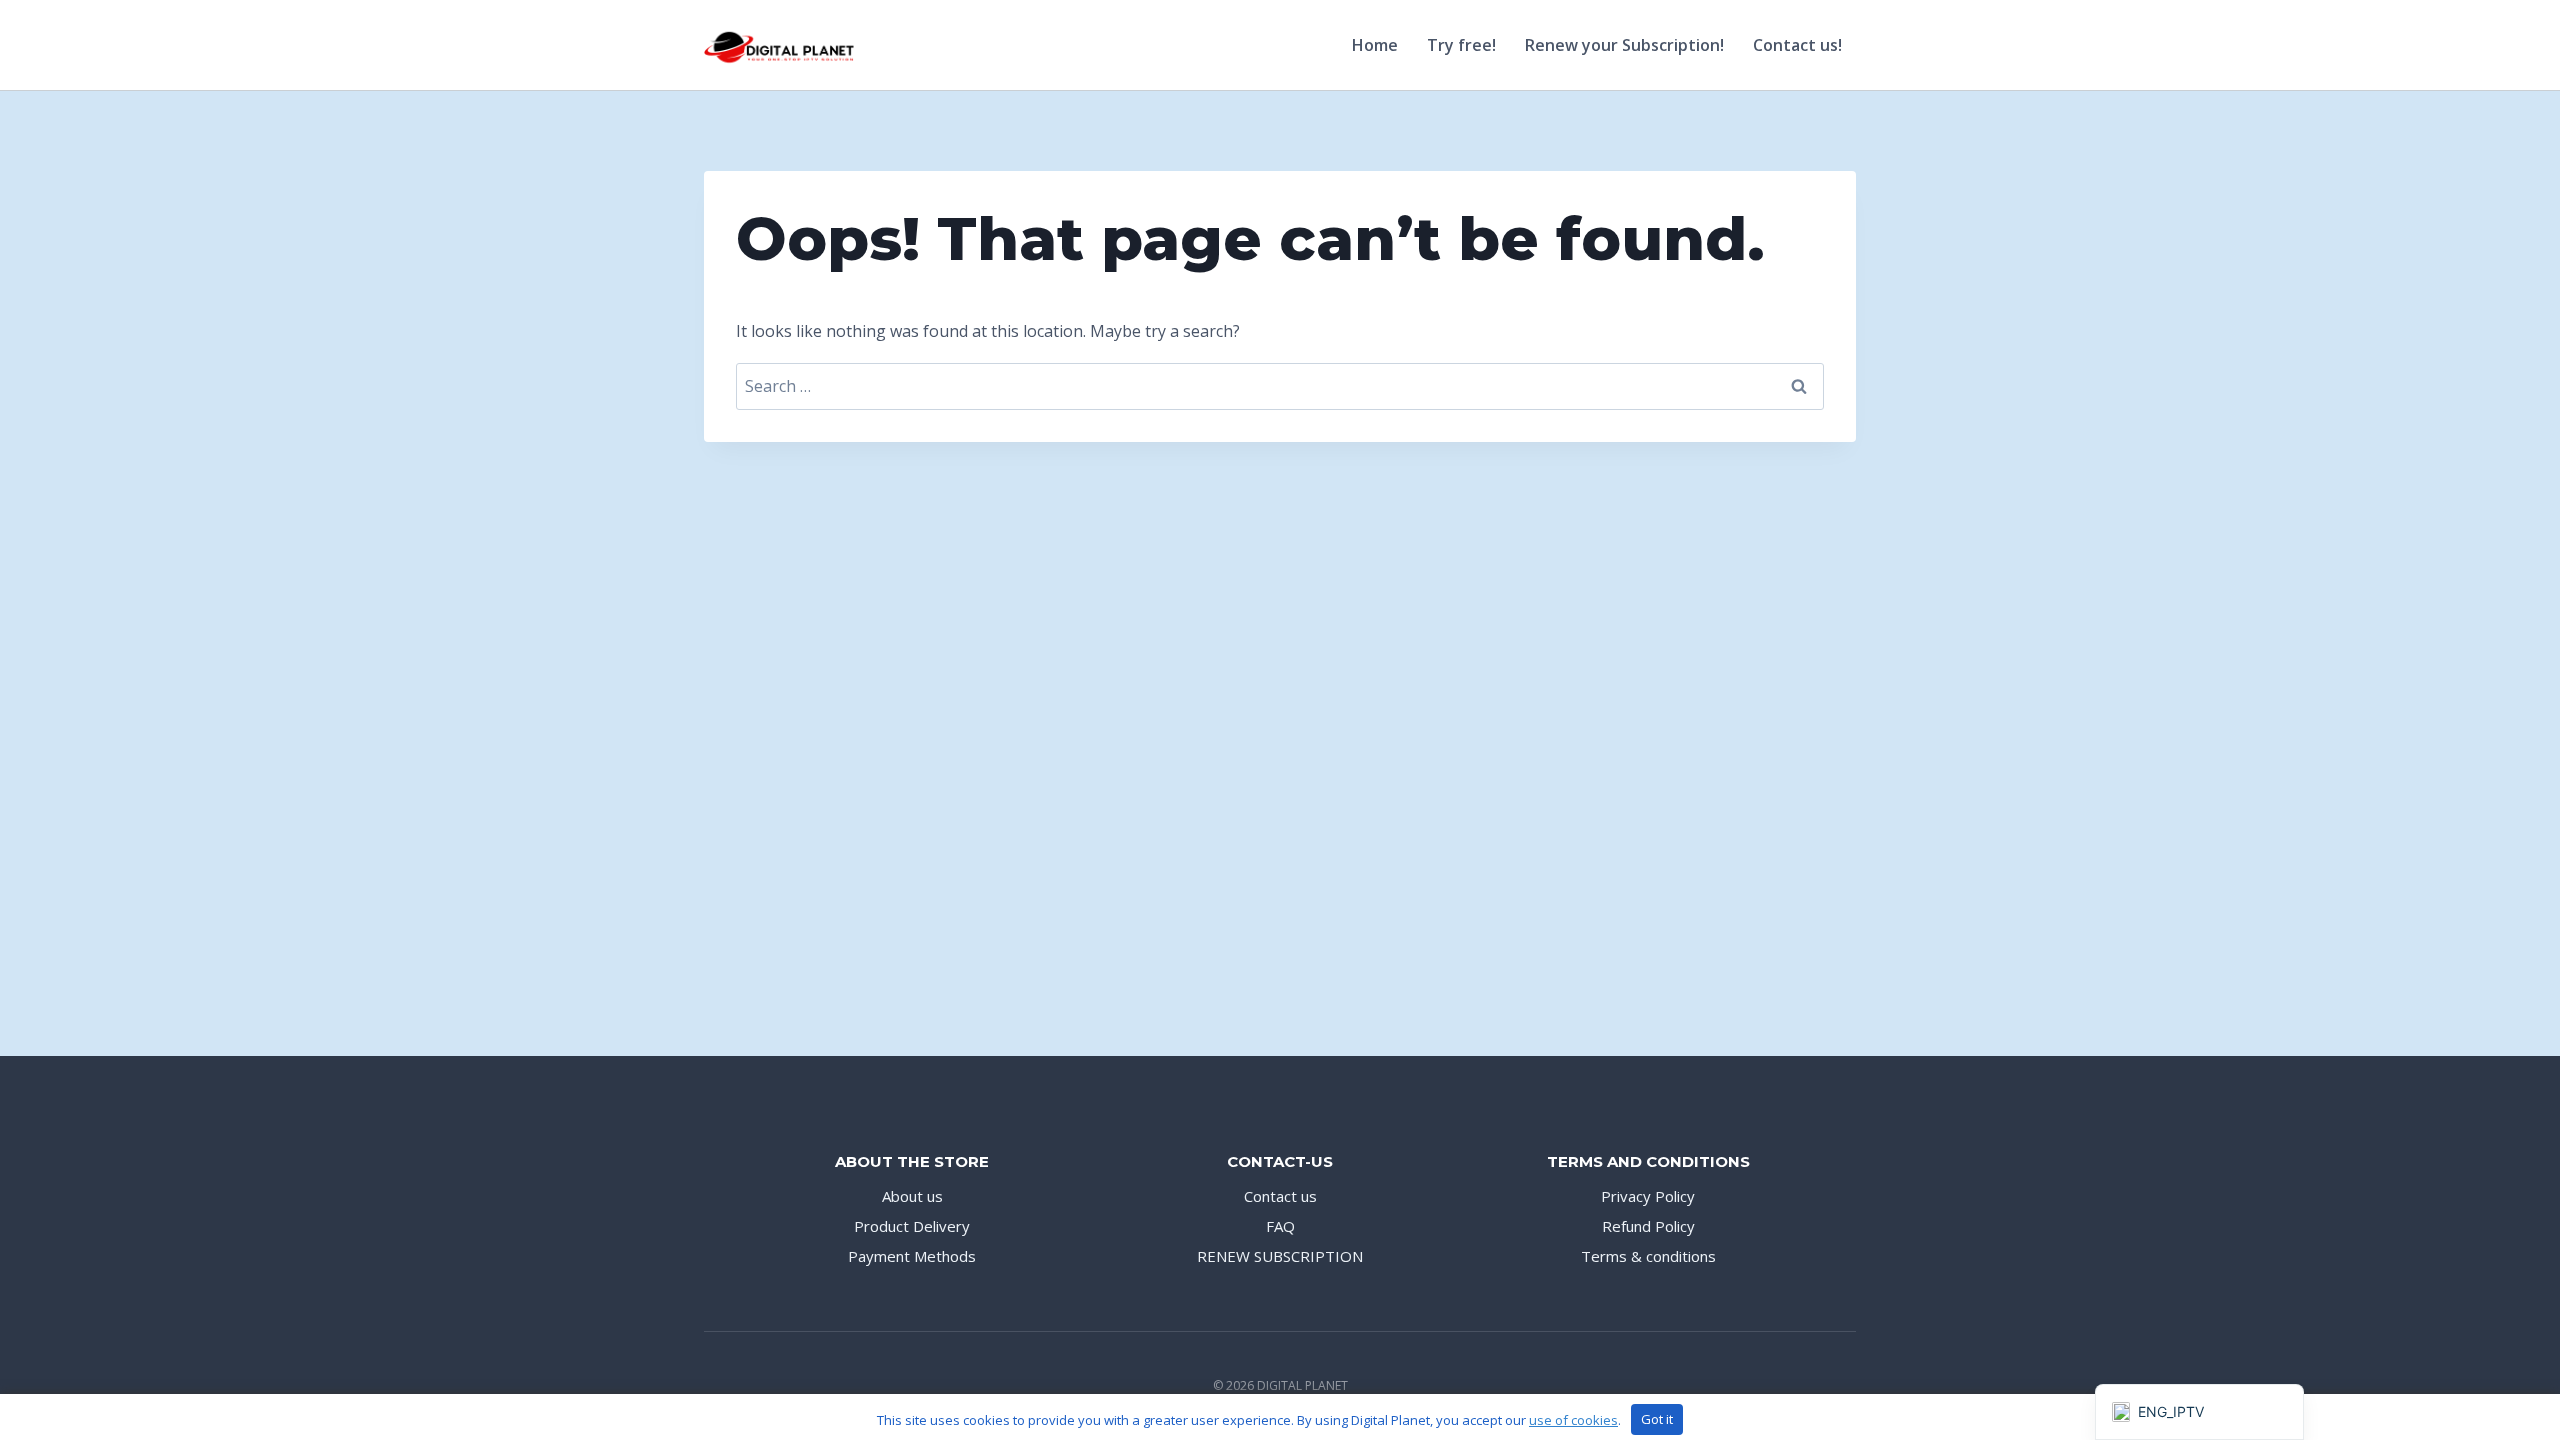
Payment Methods (912, 1256)
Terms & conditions (1648, 1256)
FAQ (1280, 1226)
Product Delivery (912, 1226)
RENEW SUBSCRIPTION (1280, 1256)
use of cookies (1573, 1420)
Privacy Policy (1648, 1196)
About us (912, 1196)
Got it (1657, 1419)
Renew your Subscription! (1624, 45)
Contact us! (1797, 45)
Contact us (1280, 1196)
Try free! (1461, 45)
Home (1375, 45)
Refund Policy (1648, 1226)
